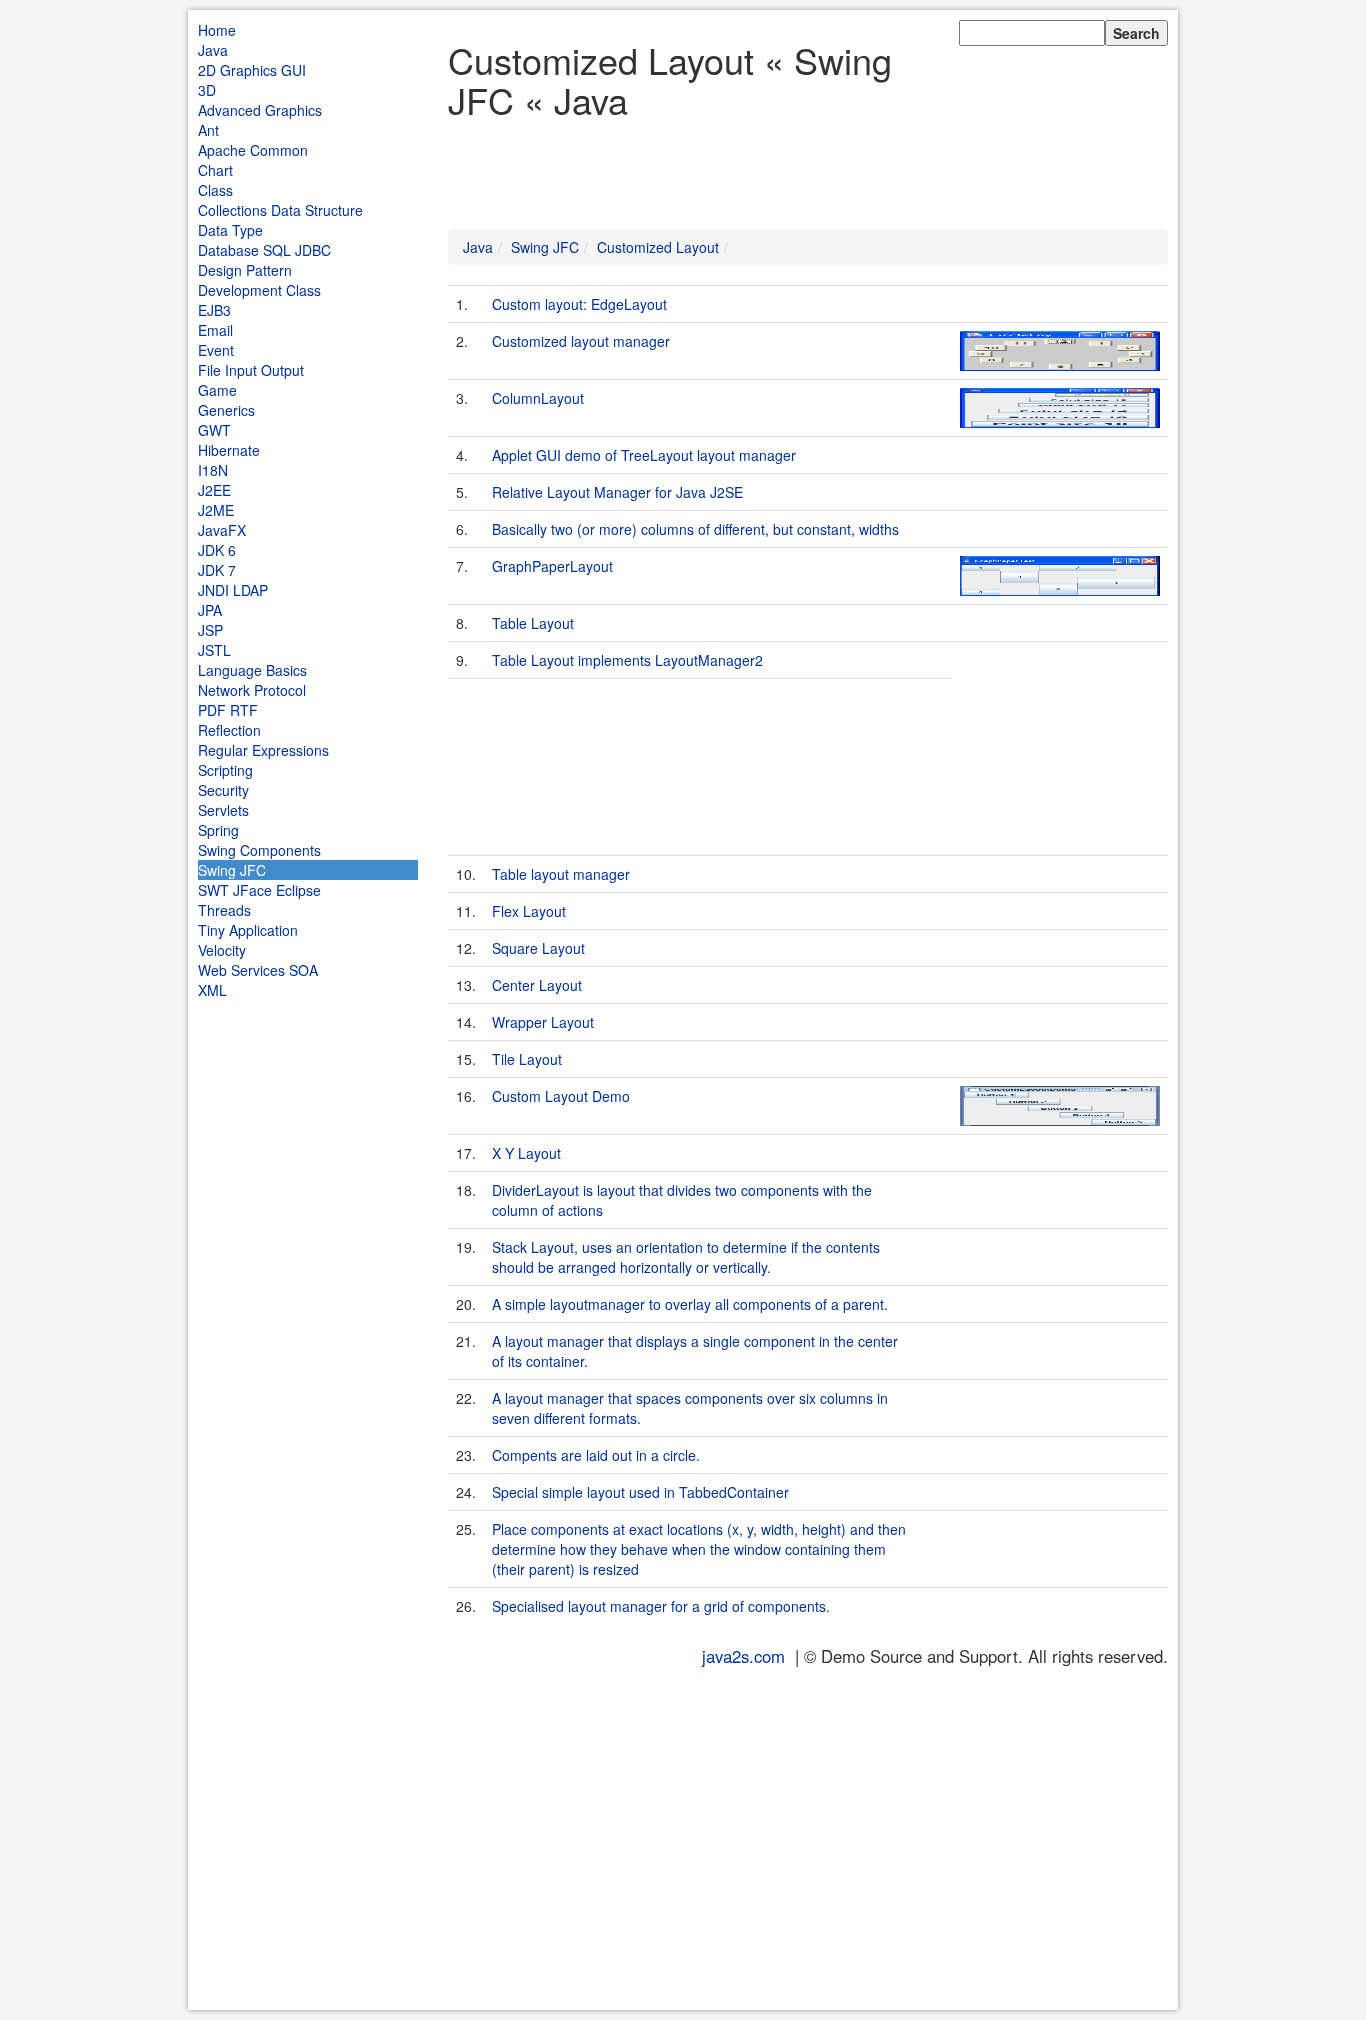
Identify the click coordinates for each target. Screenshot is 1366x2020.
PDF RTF (228, 710)
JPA (210, 610)
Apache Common (253, 150)
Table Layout (533, 623)
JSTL (214, 650)
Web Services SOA (258, 970)
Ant (208, 130)
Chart (215, 170)
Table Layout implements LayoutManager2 (627, 660)
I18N (213, 470)
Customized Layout (658, 247)
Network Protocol (252, 690)
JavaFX (222, 530)
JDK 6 (217, 550)
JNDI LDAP (233, 590)
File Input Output (251, 370)
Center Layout (537, 985)
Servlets (223, 810)
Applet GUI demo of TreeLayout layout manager (644, 455)
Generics (226, 410)
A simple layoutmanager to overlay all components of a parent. (690, 1304)
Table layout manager (561, 874)
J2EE (214, 490)
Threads (224, 910)
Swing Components (259, 850)
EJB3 (214, 310)
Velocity (222, 950)
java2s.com (743, 1656)
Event (216, 350)
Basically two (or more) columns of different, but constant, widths (695, 529)
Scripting (225, 770)
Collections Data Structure (280, 210)
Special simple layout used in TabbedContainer (640, 1492)
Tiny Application (248, 930)
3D (207, 90)
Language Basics (252, 670)
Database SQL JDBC (264, 250)
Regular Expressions (263, 750)
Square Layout (538, 948)
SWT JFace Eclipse (259, 890)
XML (212, 990)
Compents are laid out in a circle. (596, 1455)
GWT (214, 430)
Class (215, 190)
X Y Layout (526, 1153)
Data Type (230, 230)
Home (217, 30)
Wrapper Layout (543, 1022)
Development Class (259, 290)
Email (215, 330)
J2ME (216, 510)
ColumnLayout (538, 398)
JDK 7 (217, 570)
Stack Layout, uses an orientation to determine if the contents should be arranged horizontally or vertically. (686, 1257)
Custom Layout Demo (561, 1096)
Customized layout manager (581, 341)
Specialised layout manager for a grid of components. (661, 1606)
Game (217, 390)
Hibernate (229, 450)
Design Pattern (245, 270)
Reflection (229, 730)
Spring (218, 830)
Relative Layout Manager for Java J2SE (617, 492)
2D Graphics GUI (252, 70)
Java (213, 50)
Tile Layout (527, 1059)
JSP (210, 630)
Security (223, 790)
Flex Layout (529, 911)
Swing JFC (232, 870)
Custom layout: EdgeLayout (579, 304)
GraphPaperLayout (552, 566)
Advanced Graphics (260, 110)
